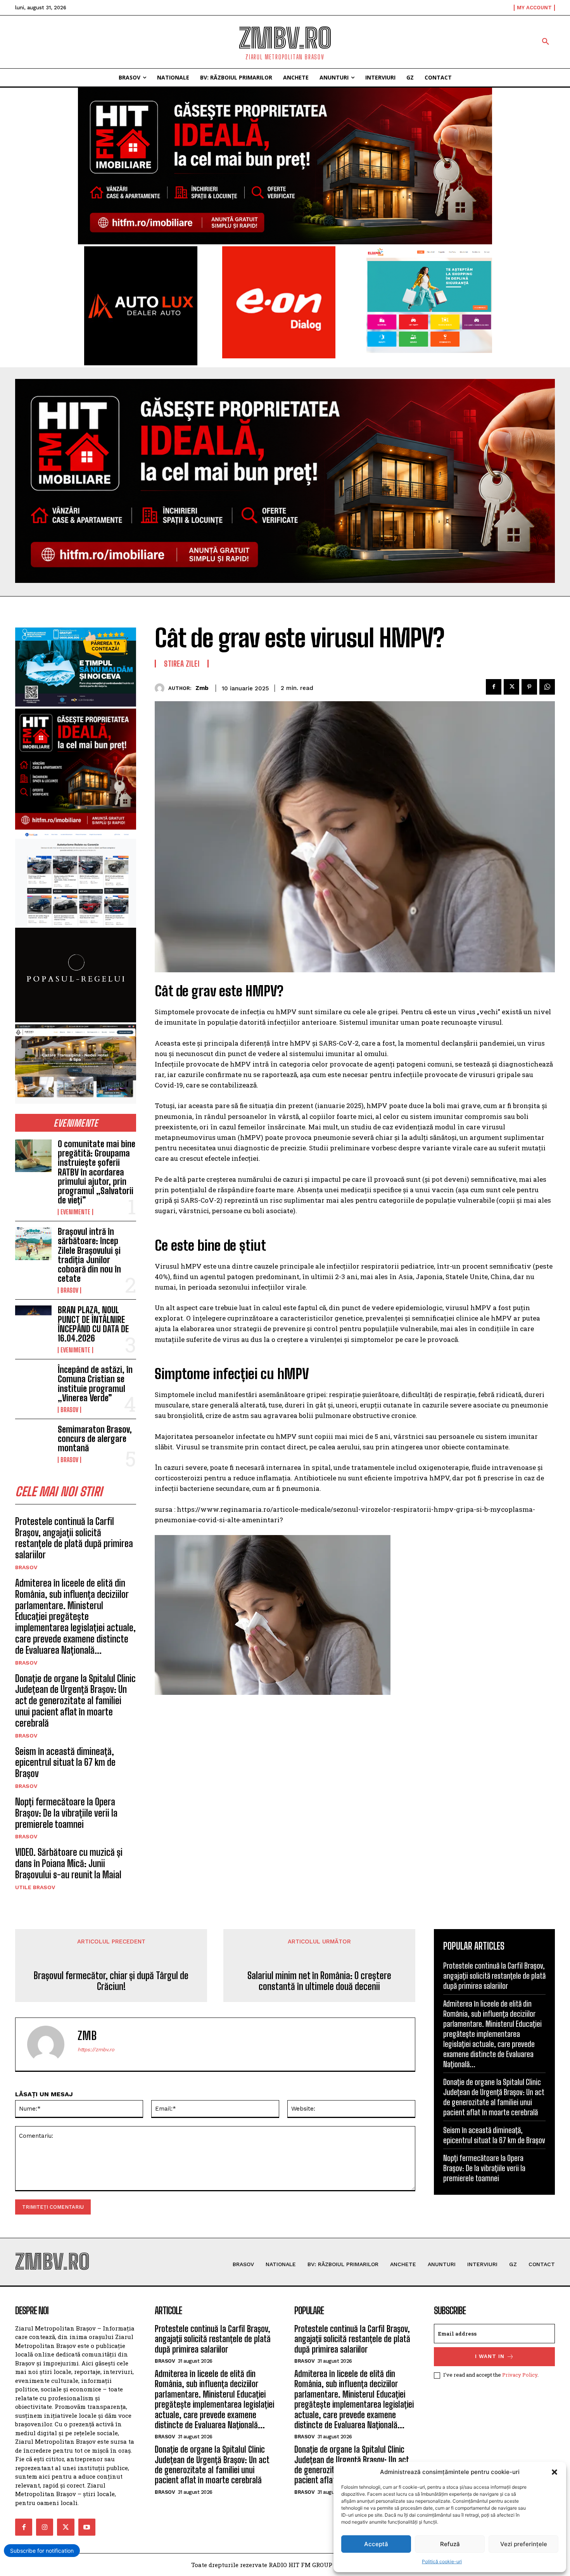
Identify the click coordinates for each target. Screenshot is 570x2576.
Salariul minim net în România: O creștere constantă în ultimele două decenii (319, 1981)
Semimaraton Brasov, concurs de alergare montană (95, 1439)
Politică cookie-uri (442, 2561)
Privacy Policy (520, 2375)
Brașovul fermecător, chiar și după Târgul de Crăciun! (111, 1981)
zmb (202, 688)
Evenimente (75, 1212)
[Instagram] (45, 2527)
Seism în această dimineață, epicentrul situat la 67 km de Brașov (65, 1763)
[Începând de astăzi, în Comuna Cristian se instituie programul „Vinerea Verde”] (33, 1381)
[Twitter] (511, 687)
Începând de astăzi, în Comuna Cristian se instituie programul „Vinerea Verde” (95, 1384)
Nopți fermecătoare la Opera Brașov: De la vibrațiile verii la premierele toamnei (66, 1813)
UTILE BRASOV (35, 1887)
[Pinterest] (529, 687)
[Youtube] (87, 2527)
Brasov (69, 1290)
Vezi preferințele (524, 2544)
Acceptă (376, 2544)
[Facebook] (494, 687)
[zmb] (161, 688)
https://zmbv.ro (96, 2050)
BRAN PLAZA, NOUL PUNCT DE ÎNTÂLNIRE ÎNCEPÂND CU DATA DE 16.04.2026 (93, 1324)
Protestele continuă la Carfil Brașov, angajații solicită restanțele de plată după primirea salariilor (74, 1538)
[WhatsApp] (547, 687)
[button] (554, 2472)
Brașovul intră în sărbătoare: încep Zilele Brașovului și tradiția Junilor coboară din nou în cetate (89, 1255)
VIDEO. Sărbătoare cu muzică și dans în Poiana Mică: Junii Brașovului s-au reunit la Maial (69, 1863)
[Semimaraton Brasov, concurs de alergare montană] (33, 1441)
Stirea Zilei (182, 664)
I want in (490, 2356)
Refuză (450, 2544)
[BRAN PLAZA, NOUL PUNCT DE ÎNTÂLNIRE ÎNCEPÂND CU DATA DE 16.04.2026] (33, 1322)
